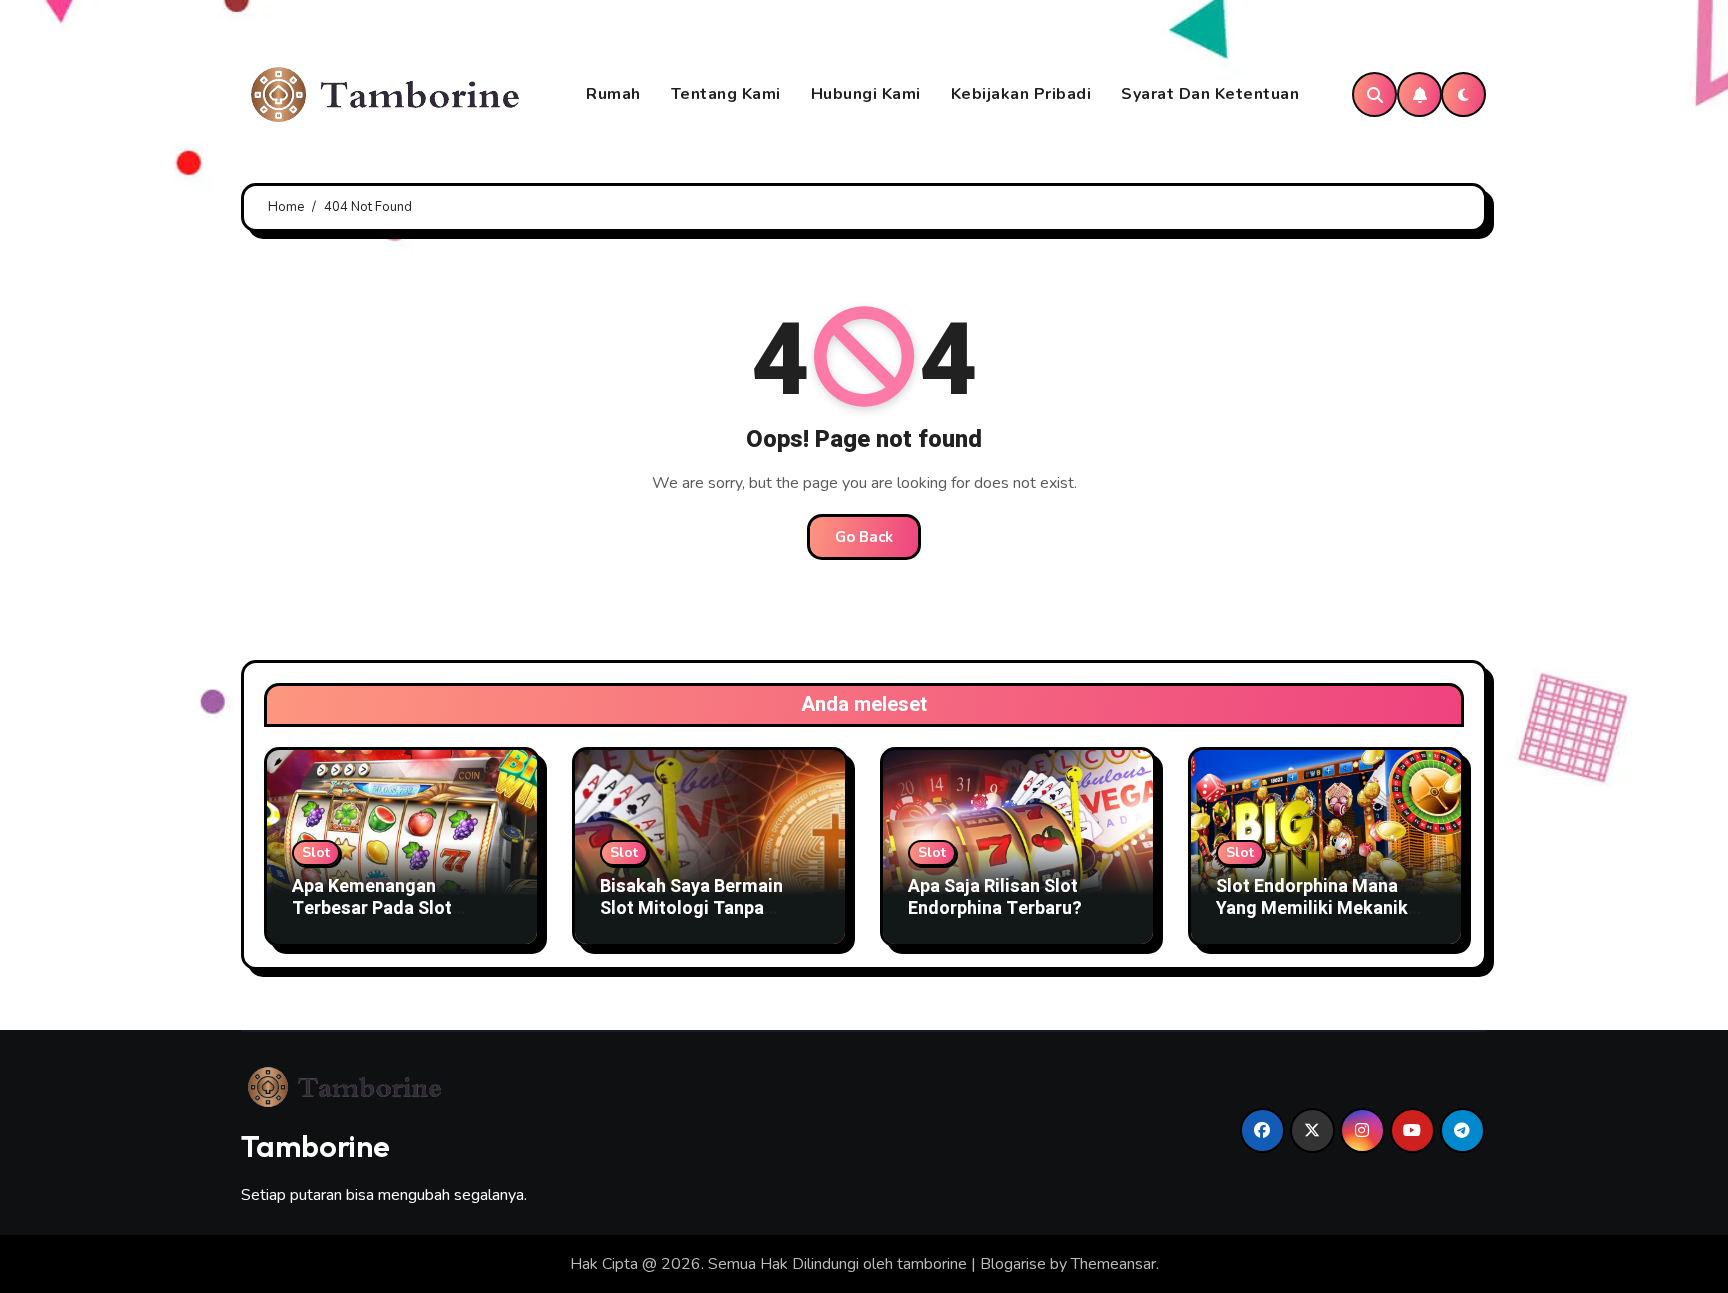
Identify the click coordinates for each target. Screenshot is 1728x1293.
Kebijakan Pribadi (1021, 94)
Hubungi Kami (866, 94)
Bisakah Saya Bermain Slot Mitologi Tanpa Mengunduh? (691, 908)
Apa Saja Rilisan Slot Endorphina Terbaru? (995, 897)
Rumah (613, 94)
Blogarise (1013, 1264)
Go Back (864, 537)
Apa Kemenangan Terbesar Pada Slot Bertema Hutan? (372, 908)
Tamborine (315, 1146)
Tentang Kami (726, 94)
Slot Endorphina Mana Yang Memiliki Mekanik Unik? (1312, 908)
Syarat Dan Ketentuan (1210, 94)
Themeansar (1113, 1264)
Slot (316, 852)
